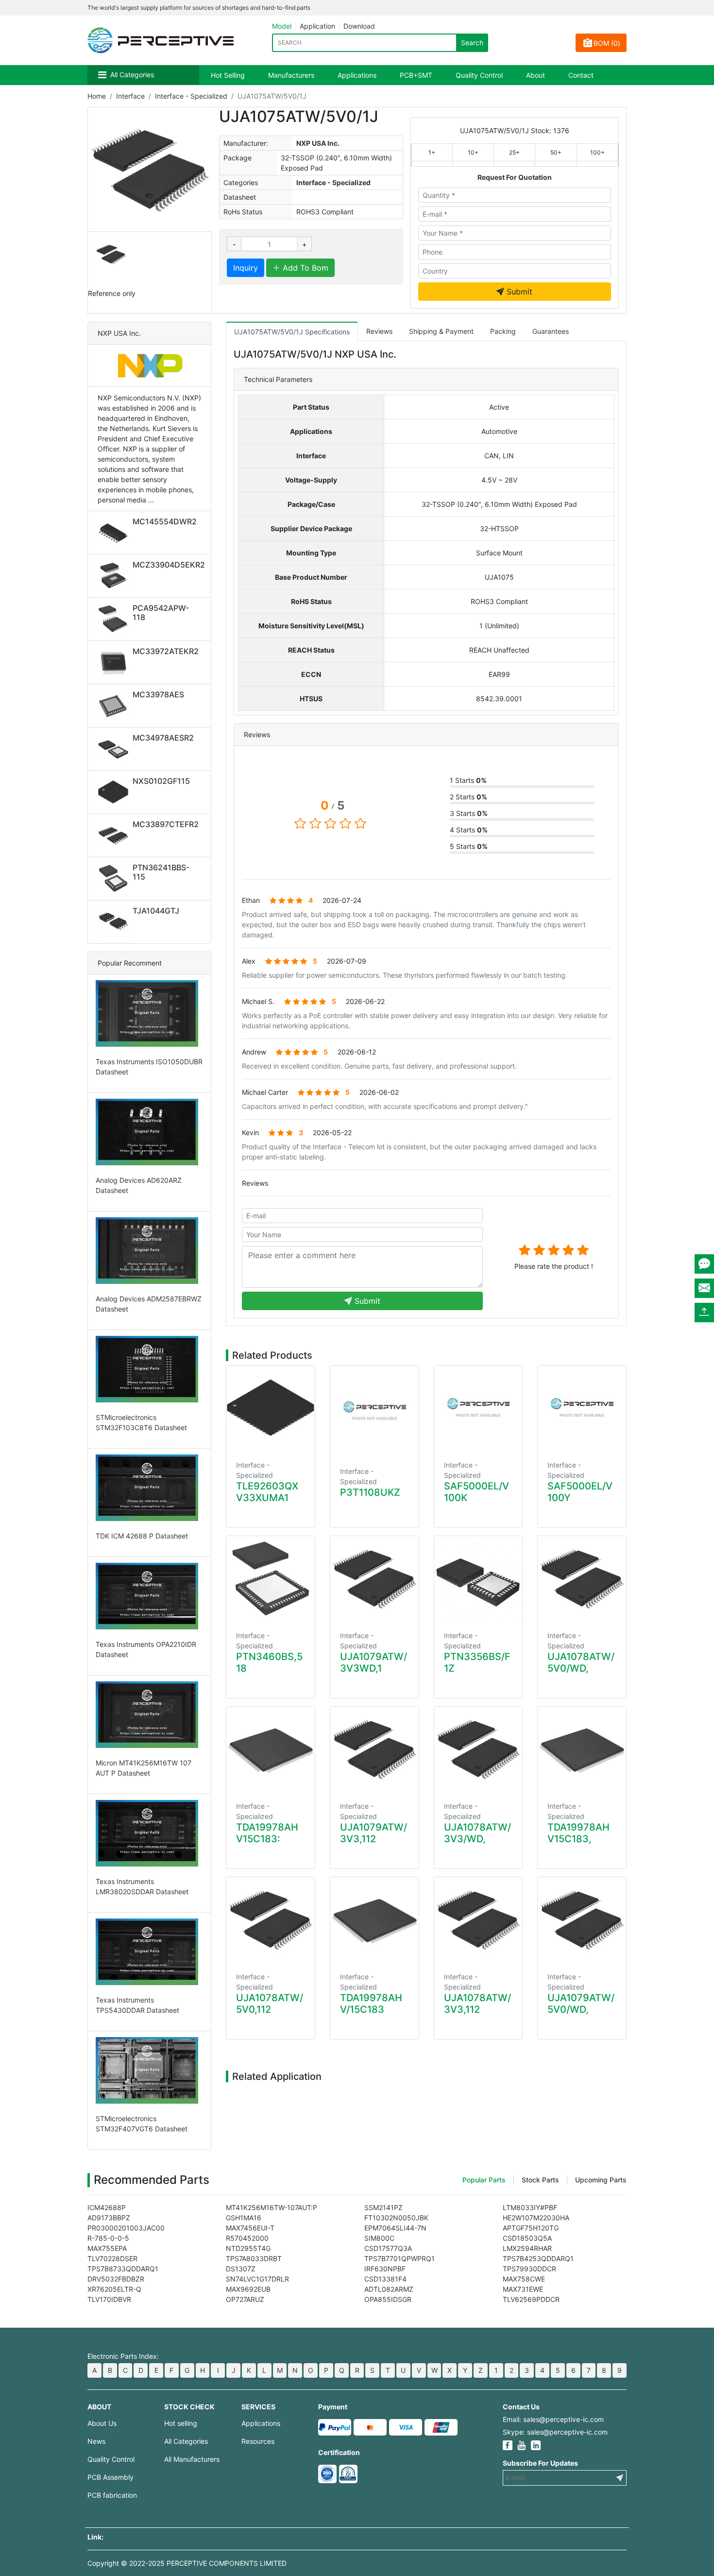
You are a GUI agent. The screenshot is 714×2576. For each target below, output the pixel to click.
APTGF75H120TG (531, 2228)
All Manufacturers (192, 2459)
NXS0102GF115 (161, 781)
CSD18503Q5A (527, 2238)
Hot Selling (228, 75)
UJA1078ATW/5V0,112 (270, 2004)
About (535, 75)
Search (472, 43)
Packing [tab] (503, 331)
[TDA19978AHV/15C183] (374, 1919)
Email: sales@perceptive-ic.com (553, 2419)
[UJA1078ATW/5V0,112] (271, 1919)
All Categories (132, 75)
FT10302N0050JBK (396, 2218)
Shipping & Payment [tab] (441, 331)
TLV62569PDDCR (531, 2299)
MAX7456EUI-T (250, 2228)
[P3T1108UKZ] (374, 1411)
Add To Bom (304, 268)
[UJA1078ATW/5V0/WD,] (582, 1578)
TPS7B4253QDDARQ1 (538, 2258)
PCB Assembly (110, 2477)
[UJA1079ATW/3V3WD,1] (374, 1578)
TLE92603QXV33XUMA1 (267, 1492)
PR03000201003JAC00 (126, 2228)
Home (97, 96)
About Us (102, 2423)
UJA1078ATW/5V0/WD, (581, 1662)
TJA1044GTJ (156, 911)
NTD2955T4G (248, 2248)
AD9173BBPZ (109, 2218)
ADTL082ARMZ (389, 2289)
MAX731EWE (523, 2289)
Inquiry (246, 268)
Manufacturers (291, 75)
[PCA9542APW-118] (115, 619)
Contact (581, 75)
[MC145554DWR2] (115, 533)
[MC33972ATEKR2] (115, 662)
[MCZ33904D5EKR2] (115, 576)
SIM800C (379, 2238)
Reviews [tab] (379, 331)
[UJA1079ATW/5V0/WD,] (582, 1919)
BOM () (607, 43)
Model (282, 26)
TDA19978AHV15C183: (267, 1833)
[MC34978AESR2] (115, 749)
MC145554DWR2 (165, 521)
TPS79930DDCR (529, 2269)
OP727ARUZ (245, 2299)
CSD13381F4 (385, 2279)
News (96, 2441)
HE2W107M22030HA (536, 2218)
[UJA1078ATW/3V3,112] (478, 1919)
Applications (357, 75)
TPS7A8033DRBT (254, 2258)
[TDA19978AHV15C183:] (271, 1749)
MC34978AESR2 (163, 738)
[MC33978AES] (115, 706)
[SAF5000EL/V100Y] (582, 1408)
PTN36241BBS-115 (161, 872)
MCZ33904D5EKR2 (169, 565)
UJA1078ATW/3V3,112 (477, 2004)
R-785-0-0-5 (108, 2238)
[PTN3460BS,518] (271, 1578)
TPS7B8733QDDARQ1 (123, 2269)
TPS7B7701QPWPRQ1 (399, 2258)
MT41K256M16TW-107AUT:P (272, 2207)
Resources (258, 2441)
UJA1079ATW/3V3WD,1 (374, 1662)
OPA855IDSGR (388, 2299)
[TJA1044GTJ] (115, 922)
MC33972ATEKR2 (166, 651)
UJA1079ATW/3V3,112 (374, 1833)
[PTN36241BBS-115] (115, 879)
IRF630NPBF (385, 2269)
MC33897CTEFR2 (166, 824)
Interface (130, 96)
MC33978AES (158, 694)
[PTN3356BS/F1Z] (478, 1578)
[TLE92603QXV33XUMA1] (271, 1408)
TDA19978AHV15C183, (578, 1833)
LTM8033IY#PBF (530, 2207)
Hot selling (181, 2423)
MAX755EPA (107, 2248)
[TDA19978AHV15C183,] (582, 1749)
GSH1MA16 (244, 2218)
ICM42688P (107, 2207)
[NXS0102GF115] (115, 792)
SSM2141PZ (383, 2207)
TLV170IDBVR (109, 2299)
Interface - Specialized (191, 96)
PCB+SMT (416, 75)
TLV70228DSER (112, 2258)
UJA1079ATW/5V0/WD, (581, 2004)
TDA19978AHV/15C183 (371, 2004)
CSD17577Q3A (388, 2248)
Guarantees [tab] (551, 331)
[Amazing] (583, 1250)
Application (317, 26)
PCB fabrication (112, 2495)
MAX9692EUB (248, 2289)
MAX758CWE (524, 2279)
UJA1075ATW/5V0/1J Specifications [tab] (292, 332)
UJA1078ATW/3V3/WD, (477, 1833)
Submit (518, 292)
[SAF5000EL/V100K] (478, 1408)
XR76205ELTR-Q (114, 2289)
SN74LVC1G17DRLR (257, 2279)
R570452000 (247, 2238)
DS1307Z (241, 2269)
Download (359, 26)
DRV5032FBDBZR (116, 2279)
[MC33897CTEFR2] (115, 835)
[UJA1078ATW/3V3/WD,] (478, 1749)
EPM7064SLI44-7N (395, 2228)
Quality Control (479, 75)
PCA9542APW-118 (161, 613)
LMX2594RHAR (527, 2248)
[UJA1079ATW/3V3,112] (374, 1749)
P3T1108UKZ (370, 1492)
